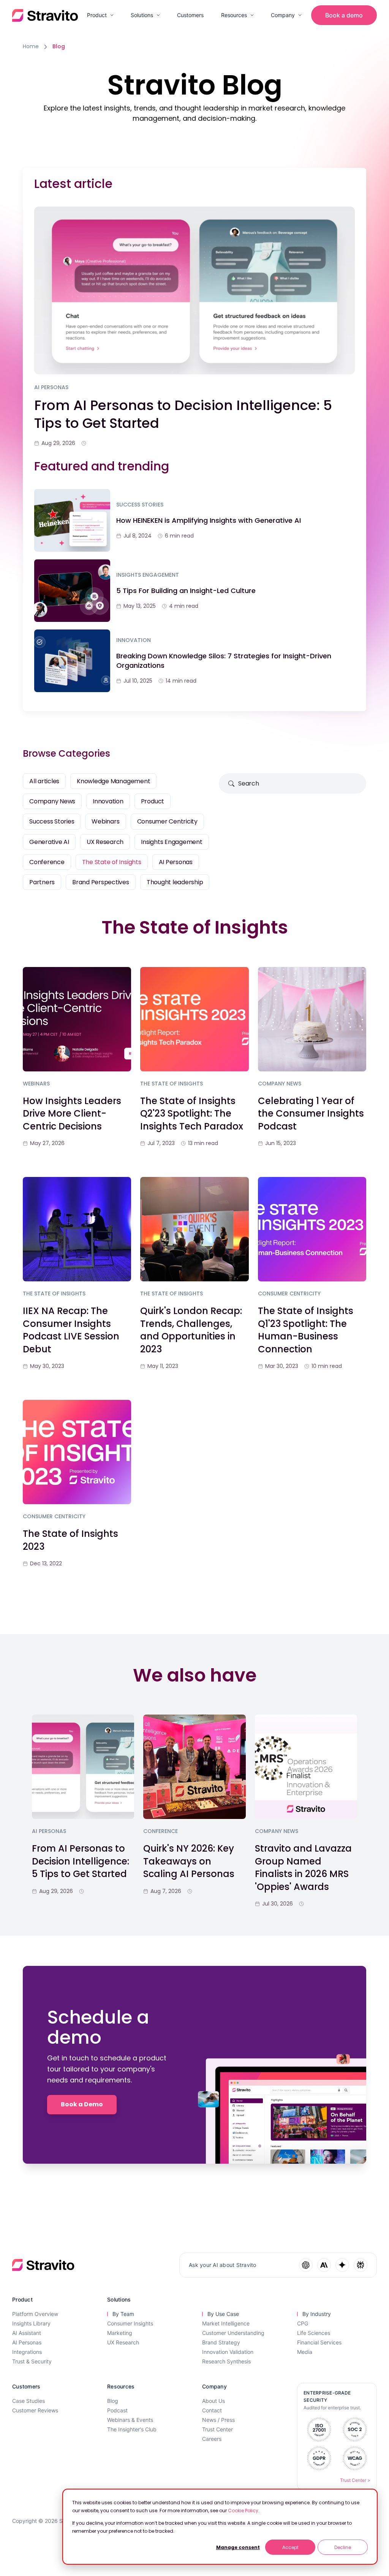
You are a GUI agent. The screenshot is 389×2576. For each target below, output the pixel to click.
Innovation (108, 801)
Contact (212, 2410)
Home (31, 46)
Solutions (142, 15)
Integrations (27, 2352)
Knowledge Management (113, 781)
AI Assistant (27, 2333)
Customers (190, 15)
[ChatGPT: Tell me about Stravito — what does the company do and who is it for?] (306, 2265)
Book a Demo (82, 2104)
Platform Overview (35, 2314)
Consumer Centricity (167, 821)
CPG (303, 2323)
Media (305, 2352)
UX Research (105, 842)
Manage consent (238, 2547)
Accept (290, 2547)
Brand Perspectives (101, 882)
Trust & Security (32, 2361)
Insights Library (31, 2323)
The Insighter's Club (132, 2429)
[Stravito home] (45, 15)
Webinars (105, 821)
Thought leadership (175, 882)
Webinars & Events (130, 2420)
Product (97, 15)
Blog (113, 2401)
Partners (42, 882)
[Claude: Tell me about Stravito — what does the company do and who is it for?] (324, 2265)
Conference (47, 862)
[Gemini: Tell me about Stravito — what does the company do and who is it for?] (342, 2265)
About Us (213, 2401)
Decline (343, 2547)
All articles (44, 781)
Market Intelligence (226, 2323)
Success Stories (52, 821)
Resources (234, 15)
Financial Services (319, 2342)
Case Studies (28, 2401)
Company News (52, 801)
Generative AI (49, 842)
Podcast (117, 2410)
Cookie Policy (243, 2511)
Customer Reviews (35, 2410)
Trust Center (217, 2429)
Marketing (120, 2333)
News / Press (218, 2420)
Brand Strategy (221, 2342)
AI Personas (176, 862)
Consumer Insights (130, 2323)
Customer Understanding (233, 2333)
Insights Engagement (172, 842)
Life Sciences (314, 2333)
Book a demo (344, 15)
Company (283, 15)
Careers (212, 2439)
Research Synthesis (226, 2361)
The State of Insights (112, 862)
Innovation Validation (228, 2352)
